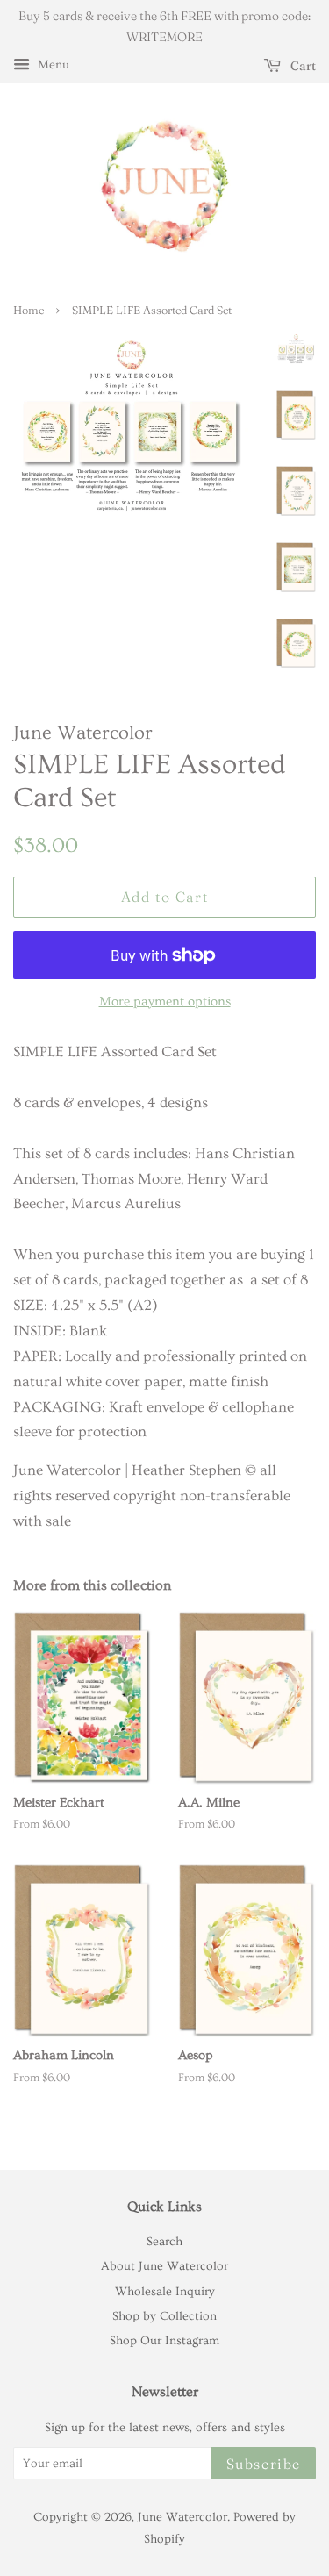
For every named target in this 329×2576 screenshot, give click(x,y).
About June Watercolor (164, 2266)
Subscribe (264, 2464)
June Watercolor (182, 2517)
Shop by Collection (164, 2316)
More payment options (165, 1002)
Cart (302, 66)
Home (29, 310)
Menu (52, 64)
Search (164, 2242)
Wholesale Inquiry (165, 2292)
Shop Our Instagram (164, 2341)
